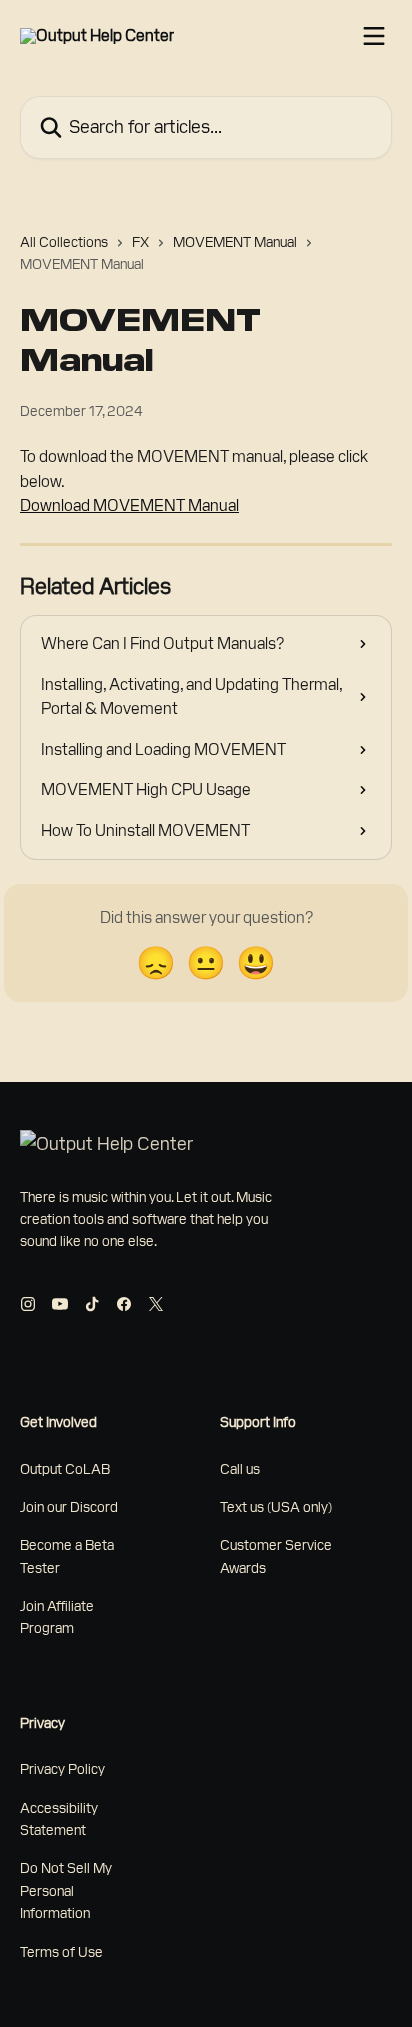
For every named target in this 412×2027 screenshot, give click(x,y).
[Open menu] (374, 36)
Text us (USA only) (276, 1507)
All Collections (64, 242)
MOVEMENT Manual (235, 242)
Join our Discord (69, 1507)
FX (140, 242)
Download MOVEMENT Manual (129, 505)
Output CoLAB (65, 1469)
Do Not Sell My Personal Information (66, 1890)
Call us (240, 1469)
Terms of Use (61, 1952)
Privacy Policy (62, 1769)
